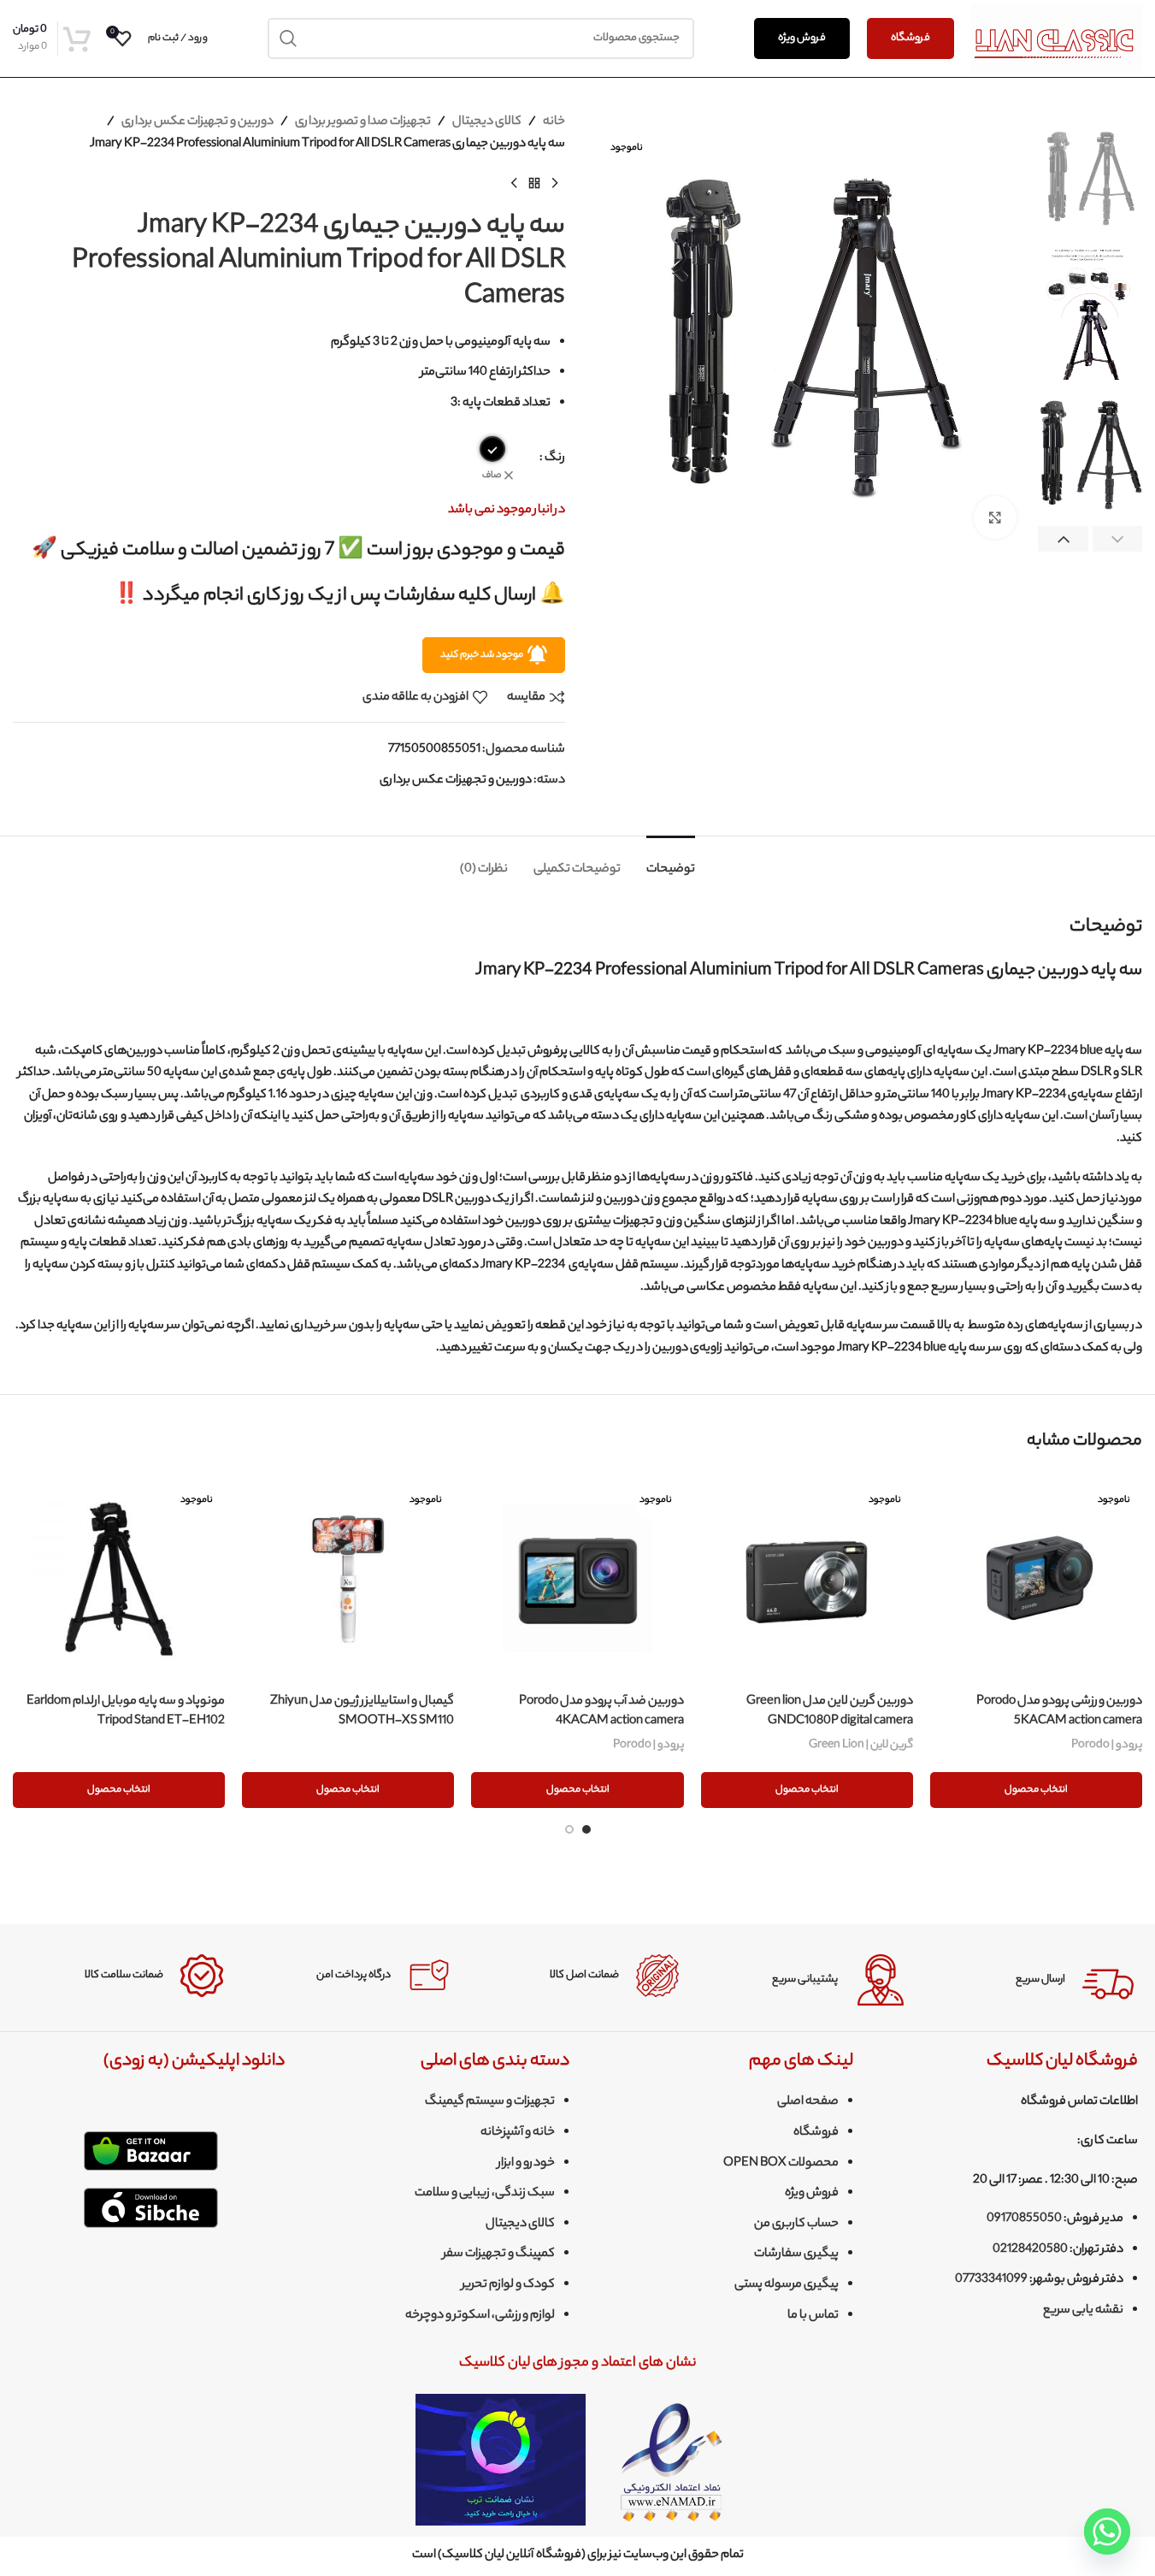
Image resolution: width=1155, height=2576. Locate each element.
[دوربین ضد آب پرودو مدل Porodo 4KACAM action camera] (577, 1579)
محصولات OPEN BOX (781, 2164)
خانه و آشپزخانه (518, 2133)
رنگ (555, 458)
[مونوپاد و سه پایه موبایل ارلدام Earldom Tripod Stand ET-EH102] (119, 1579)
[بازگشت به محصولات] (534, 183)
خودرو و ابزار (526, 2164)
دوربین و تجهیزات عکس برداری (197, 122)
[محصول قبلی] (555, 183)
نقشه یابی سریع (1083, 2311)
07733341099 (991, 2280)
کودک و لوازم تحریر (508, 2285)
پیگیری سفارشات (796, 2254)
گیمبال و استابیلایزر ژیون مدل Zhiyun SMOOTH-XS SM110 (362, 1711)
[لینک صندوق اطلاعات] (1033, 1980)
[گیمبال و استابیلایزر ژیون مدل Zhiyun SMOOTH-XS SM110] (348, 1579)
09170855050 (1024, 2219)
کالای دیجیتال (487, 122)
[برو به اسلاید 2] (569, 1829)
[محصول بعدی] (514, 183)
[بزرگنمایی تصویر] (995, 517)
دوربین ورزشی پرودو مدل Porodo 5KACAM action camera (1059, 1711)
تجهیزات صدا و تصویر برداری (363, 122)
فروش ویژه (802, 38)
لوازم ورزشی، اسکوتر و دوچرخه (480, 2316)
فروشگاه (910, 38)
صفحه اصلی (808, 2102)
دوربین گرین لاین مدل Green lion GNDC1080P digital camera (830, 1711)
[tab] (671, 862)
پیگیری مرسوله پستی (787, 2285)
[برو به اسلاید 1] (586, 1829)
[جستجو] (288, 38)
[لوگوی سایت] (1057, 38)
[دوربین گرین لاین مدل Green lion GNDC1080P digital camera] (807, 1579)
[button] (1118, 540)
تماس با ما (813, 2316)
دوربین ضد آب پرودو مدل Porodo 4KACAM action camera (601, 1711)
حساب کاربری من (796, 2224)
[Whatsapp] (1107, 2532)
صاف (492, 476)
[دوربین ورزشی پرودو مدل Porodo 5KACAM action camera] (1036, 1579)
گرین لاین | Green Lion (861, 1745)
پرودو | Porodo (1107, 1745)
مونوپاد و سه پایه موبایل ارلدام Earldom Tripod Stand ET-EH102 (126, 1711)
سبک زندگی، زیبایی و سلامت (485, 2194)
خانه (554, 122)
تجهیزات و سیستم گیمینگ (490, 2102)
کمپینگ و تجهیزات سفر (499, 2254)
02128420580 (1030, 2250)
